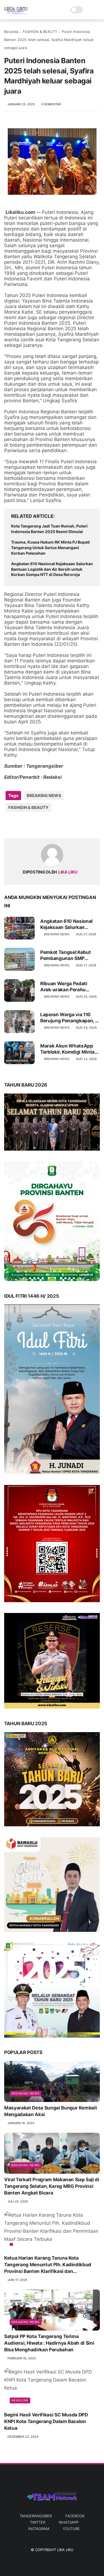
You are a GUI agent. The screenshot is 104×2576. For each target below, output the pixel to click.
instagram (39, 2529)
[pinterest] (42, 825)
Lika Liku (65, 2550)
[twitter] (20, 825)
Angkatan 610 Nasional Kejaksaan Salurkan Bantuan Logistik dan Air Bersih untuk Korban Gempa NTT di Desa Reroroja (52, 569)
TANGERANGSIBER (36, 2516)
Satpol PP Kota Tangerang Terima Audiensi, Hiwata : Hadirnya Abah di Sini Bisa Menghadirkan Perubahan (49, 2343)
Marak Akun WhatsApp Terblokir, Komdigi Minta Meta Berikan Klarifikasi (67, 1049)
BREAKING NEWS (44, 796)
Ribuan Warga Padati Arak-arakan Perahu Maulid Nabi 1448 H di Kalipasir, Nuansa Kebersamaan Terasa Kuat (70, 987)
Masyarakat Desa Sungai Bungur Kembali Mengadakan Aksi (50, 2111)
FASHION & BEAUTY (40, 32)
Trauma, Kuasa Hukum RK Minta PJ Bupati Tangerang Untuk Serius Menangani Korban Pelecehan (50, 547)
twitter (38, 2522)
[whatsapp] (31, 825)
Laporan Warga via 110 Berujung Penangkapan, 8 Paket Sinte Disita (69, 1018)
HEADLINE (20, 2400)
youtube (71, 2529)
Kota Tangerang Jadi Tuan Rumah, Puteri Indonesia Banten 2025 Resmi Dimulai (49, 529)
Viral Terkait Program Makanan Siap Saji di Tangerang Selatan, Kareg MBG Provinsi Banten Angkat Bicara (52, 2186)
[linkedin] (53, 825)
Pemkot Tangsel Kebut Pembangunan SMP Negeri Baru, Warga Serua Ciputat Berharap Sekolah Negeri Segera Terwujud (69, 955)
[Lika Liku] (16, 13)
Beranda (11, 32)
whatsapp (69, 2522)
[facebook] (9, 825)
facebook (75, 2516)
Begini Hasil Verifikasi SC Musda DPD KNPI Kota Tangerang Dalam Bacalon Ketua (46, 2421)
